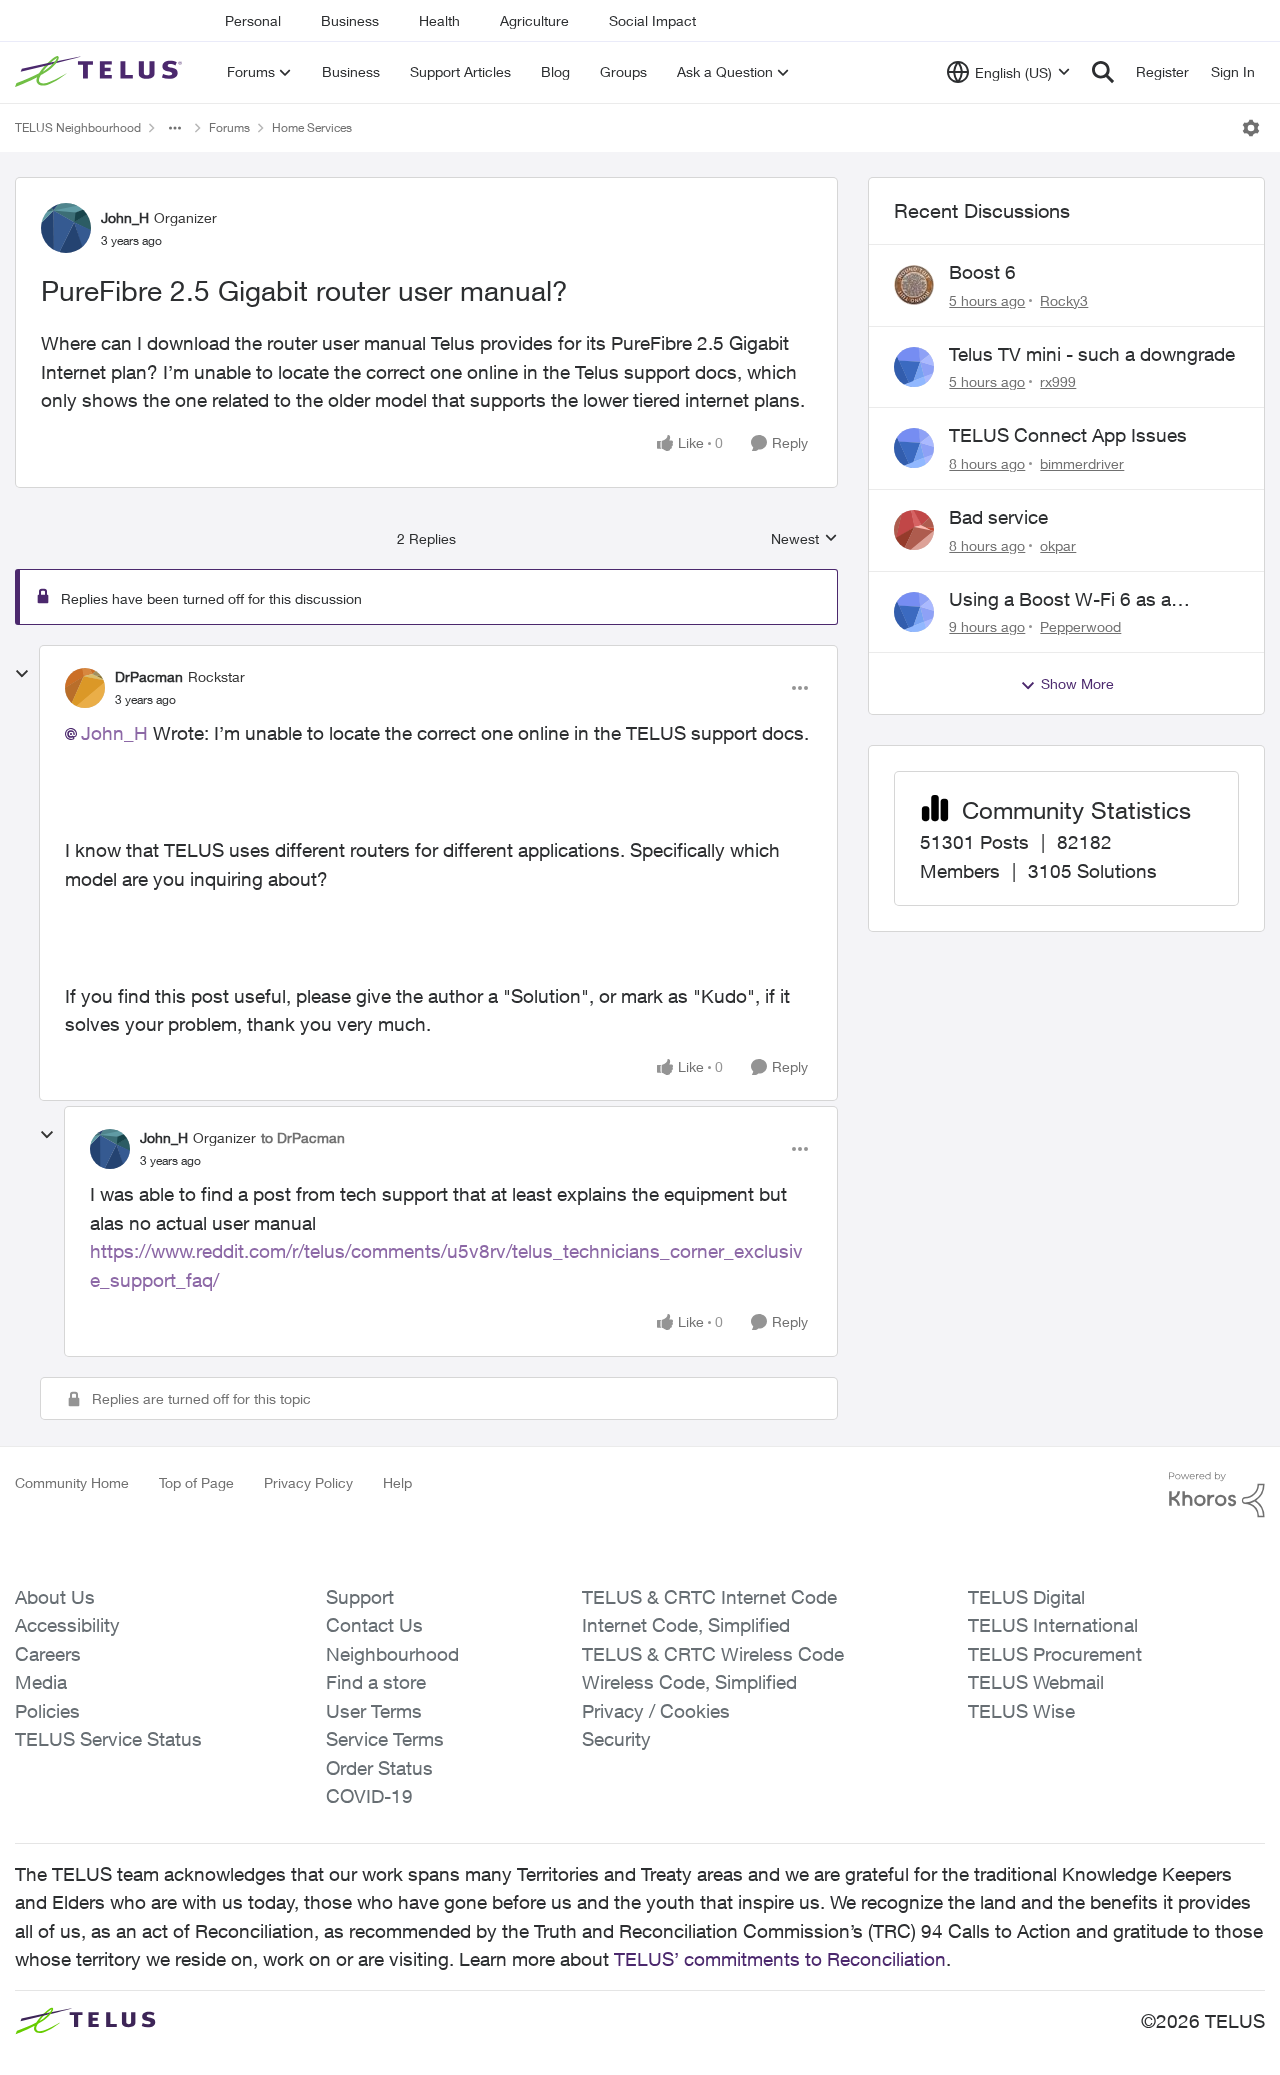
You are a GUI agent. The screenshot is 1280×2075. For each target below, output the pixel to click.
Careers (48, 1654)
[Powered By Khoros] (1217, 1495)
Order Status (379, 1768)
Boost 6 (982, 272)
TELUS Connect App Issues (1068, 435)
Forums (229, 127)
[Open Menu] (1251, 128)
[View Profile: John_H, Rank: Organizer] (66, 228)
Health (439, 20)
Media (41, 1682)
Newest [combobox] (804, 539)
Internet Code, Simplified (686, 1625)
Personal (253, 20)
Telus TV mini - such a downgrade (1092, 354)
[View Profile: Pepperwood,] (914, 612)
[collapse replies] (22, 674)
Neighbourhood (392, 1654)
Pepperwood (1080, 626)
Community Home (72, 1482)
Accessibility (67, 1625)
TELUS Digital (1026, 1597)
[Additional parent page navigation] (175, 128)
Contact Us (374, 1625)
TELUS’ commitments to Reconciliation (780, 1959)
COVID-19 (369, 1796)
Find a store (376, 1682)
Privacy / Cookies (656, 1711)
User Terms (374, 1711)
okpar (1058, 545)
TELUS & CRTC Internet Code (709, 1597)
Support (360, 1597)
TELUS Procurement (1055, 1654)
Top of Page (196, 1482)
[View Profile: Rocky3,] (914, 285)
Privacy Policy (308, 1482)
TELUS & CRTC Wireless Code (713, 1654)
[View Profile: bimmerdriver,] (914, 448)
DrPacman (149, 676)
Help (397, 1482)
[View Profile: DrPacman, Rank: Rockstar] (85, 688)
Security (616, 1739)
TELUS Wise (1021, 1711)
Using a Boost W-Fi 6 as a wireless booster (1060, 600)
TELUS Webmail (1036, 1682)
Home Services (312, 127)
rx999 (1058, 381)
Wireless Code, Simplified (689, 1682)
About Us (55, 1597)
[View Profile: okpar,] (914, 530)
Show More (1077, 683)
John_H (125, 217)
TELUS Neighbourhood (78, 127)
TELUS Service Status (108, 1739)
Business (350, 20)
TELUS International (1053, 1625)
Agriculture (534, 20)
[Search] (1103, 72)
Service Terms (385, 1739)
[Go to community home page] (101, 72)
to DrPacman (303, 1137)
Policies (47, 1711)
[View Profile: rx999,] (914, 367)
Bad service (998, 517)
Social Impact (652, 20)
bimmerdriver (1082, 463)
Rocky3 (1064, 300)
